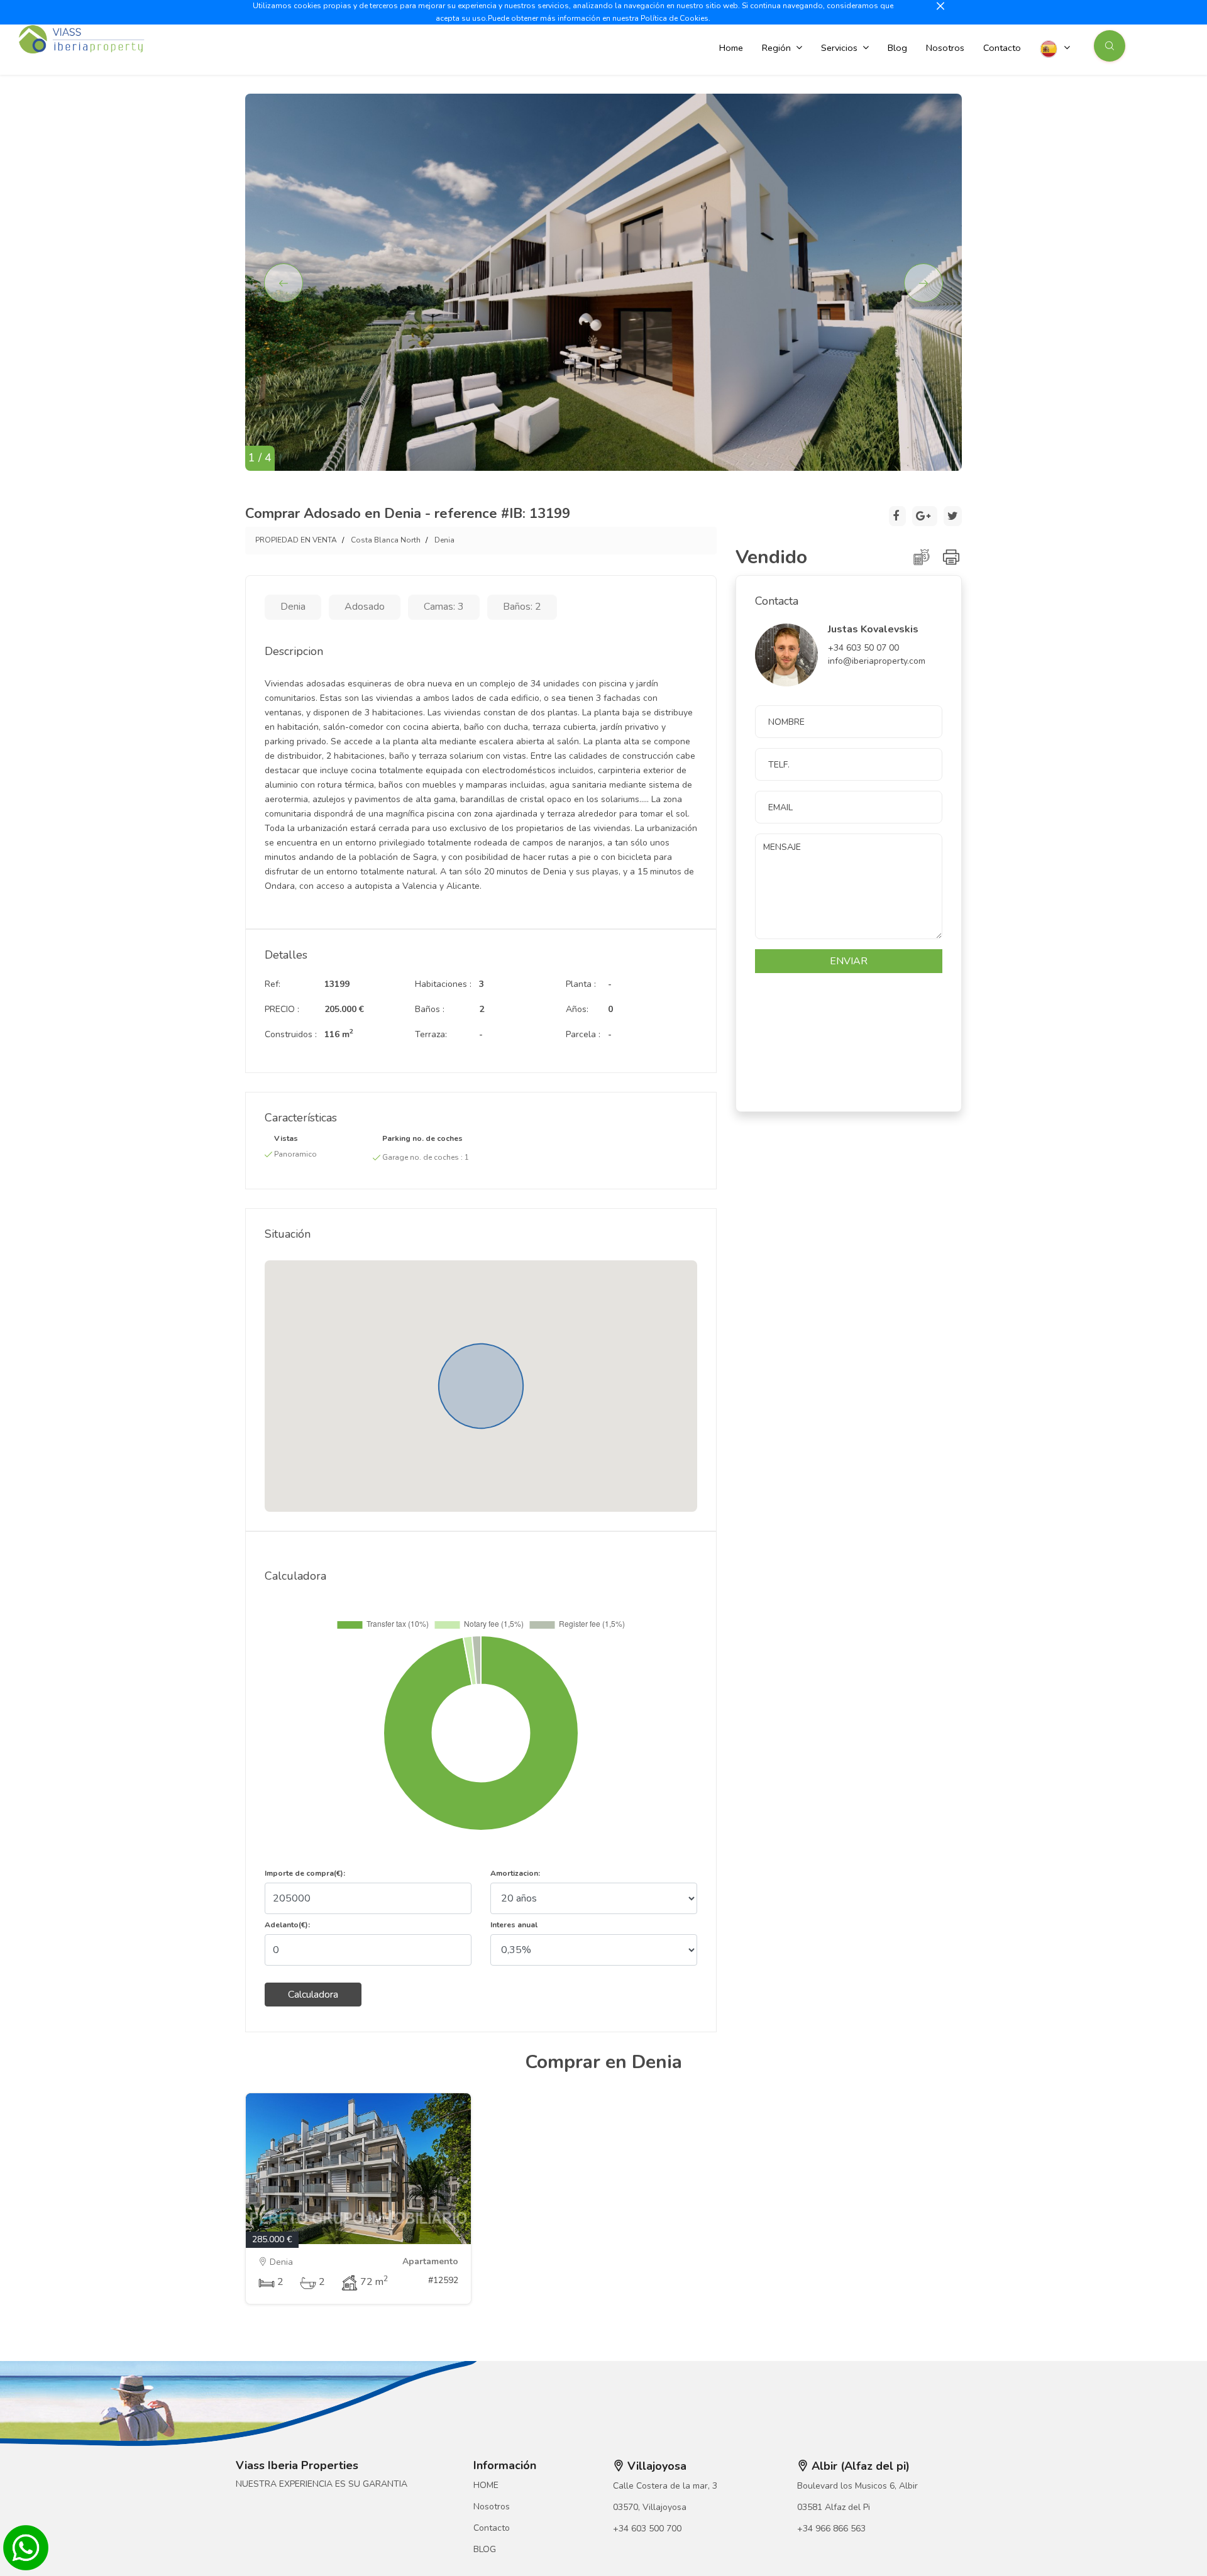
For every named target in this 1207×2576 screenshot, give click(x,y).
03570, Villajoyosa (650, 2507)
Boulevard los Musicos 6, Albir (857, 2486)
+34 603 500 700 (647, 2529)
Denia (444, 540)
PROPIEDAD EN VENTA (296, 540)
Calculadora (313, 1995)
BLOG (485, 2549)
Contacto (492, 2528)
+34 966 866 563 (831, 2529)
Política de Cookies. (675, 18)
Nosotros (492, 2507)
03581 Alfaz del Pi (834, 2507)
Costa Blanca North (386, 540)
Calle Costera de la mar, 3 (665, 2486)
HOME (486, 2485)
